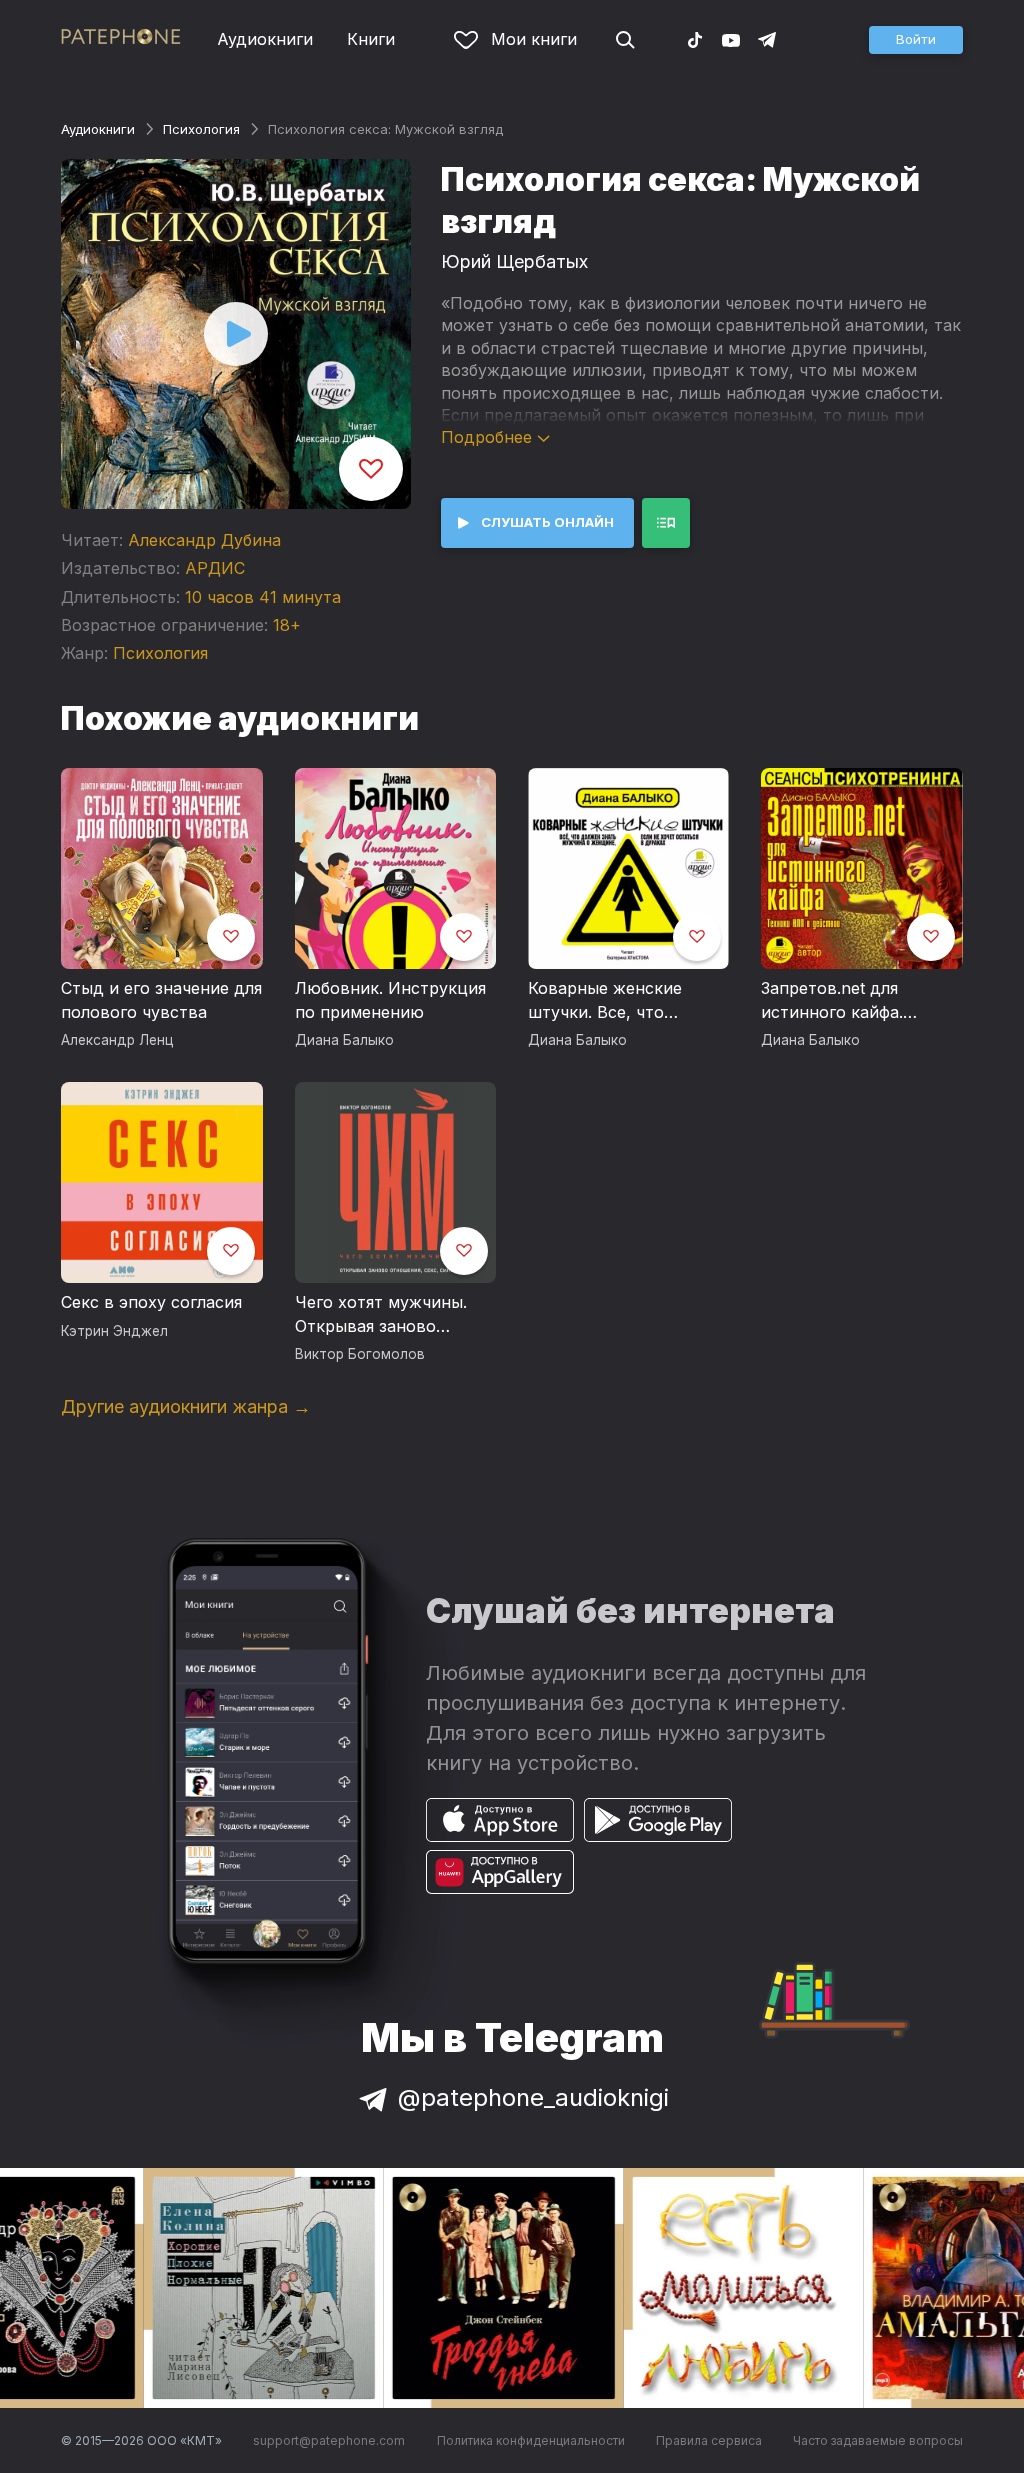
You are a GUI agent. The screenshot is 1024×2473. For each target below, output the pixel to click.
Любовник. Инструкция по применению (390, 1000)
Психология (201, 129)
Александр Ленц (117, 1040)
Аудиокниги (265, 39)
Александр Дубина (204, 540)
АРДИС (215, 568)
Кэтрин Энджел (114, 1331)
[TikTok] (695, 39)
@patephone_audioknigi (533, 2097)
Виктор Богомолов (360, 1354)
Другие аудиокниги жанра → (186, 1406)
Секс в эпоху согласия (151, 1302)
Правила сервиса (709, 2440)
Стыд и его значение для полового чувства (161, 1000)
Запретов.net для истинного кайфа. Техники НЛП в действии (832, 1001)
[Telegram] (767, 39)
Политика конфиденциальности (531, 2440)
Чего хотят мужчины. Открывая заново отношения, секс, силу (386, 1315)
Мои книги (534, 39)
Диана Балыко (344, 1040)
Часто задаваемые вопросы (878, 2440)
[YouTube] (731, 39)
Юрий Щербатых (514, 261)
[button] (916, 40)
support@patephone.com (329, 2440)
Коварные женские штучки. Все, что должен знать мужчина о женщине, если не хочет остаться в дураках (622, 1001)
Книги (371, 39)
